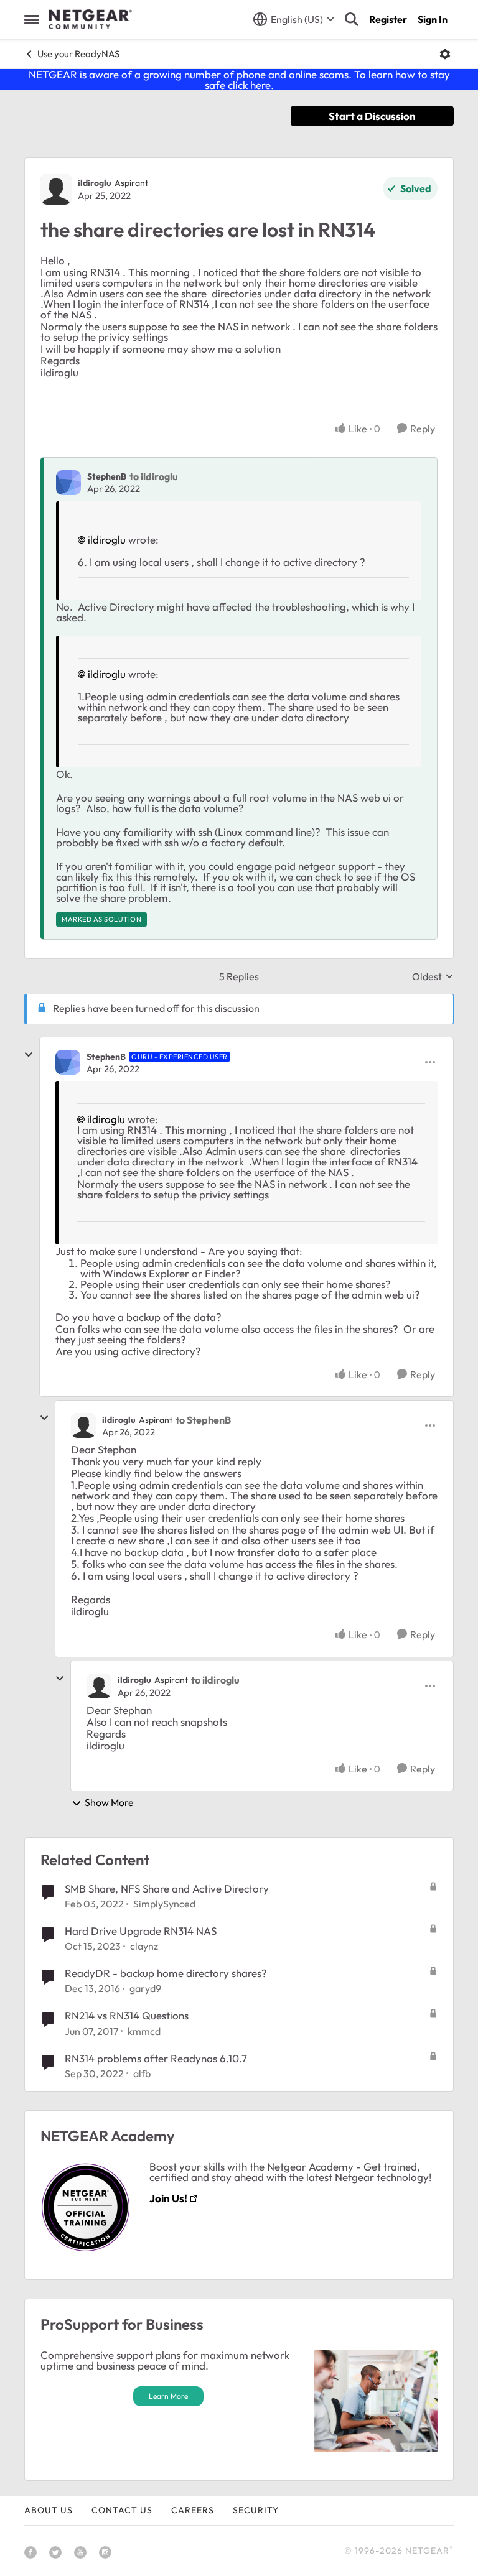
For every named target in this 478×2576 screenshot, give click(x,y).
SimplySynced (164, 1904)
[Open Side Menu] (32, 19)
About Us (49, 2510)
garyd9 (145, 1988)
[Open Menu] (445, 54)
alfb (142, 2073)
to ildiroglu (154, 476)
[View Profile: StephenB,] (68, 483)
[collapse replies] (29, 1055)
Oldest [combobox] (433, 976)
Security (256, 2510)
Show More (109, 1802)
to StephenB (203, 1420)
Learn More (168, 2396)
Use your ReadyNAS (78, 54)
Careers (193, 2510)
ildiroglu (95, 183)
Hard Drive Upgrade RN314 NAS (141, 1931)
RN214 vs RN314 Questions (127, 2015)
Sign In (433, 19)
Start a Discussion (372, 116)
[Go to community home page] (90, 19)
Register (388, 19)
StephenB (107, 476)
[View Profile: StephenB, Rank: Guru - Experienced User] (68, 1062)
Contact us (122, 2510)
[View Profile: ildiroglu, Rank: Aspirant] (56, 189)
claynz (144, 1946)
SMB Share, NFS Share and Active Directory (167, 1888)
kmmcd (144, 2031)
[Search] (352, 19)
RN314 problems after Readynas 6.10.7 (156, 2058)
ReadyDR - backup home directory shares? (166, 1973)
